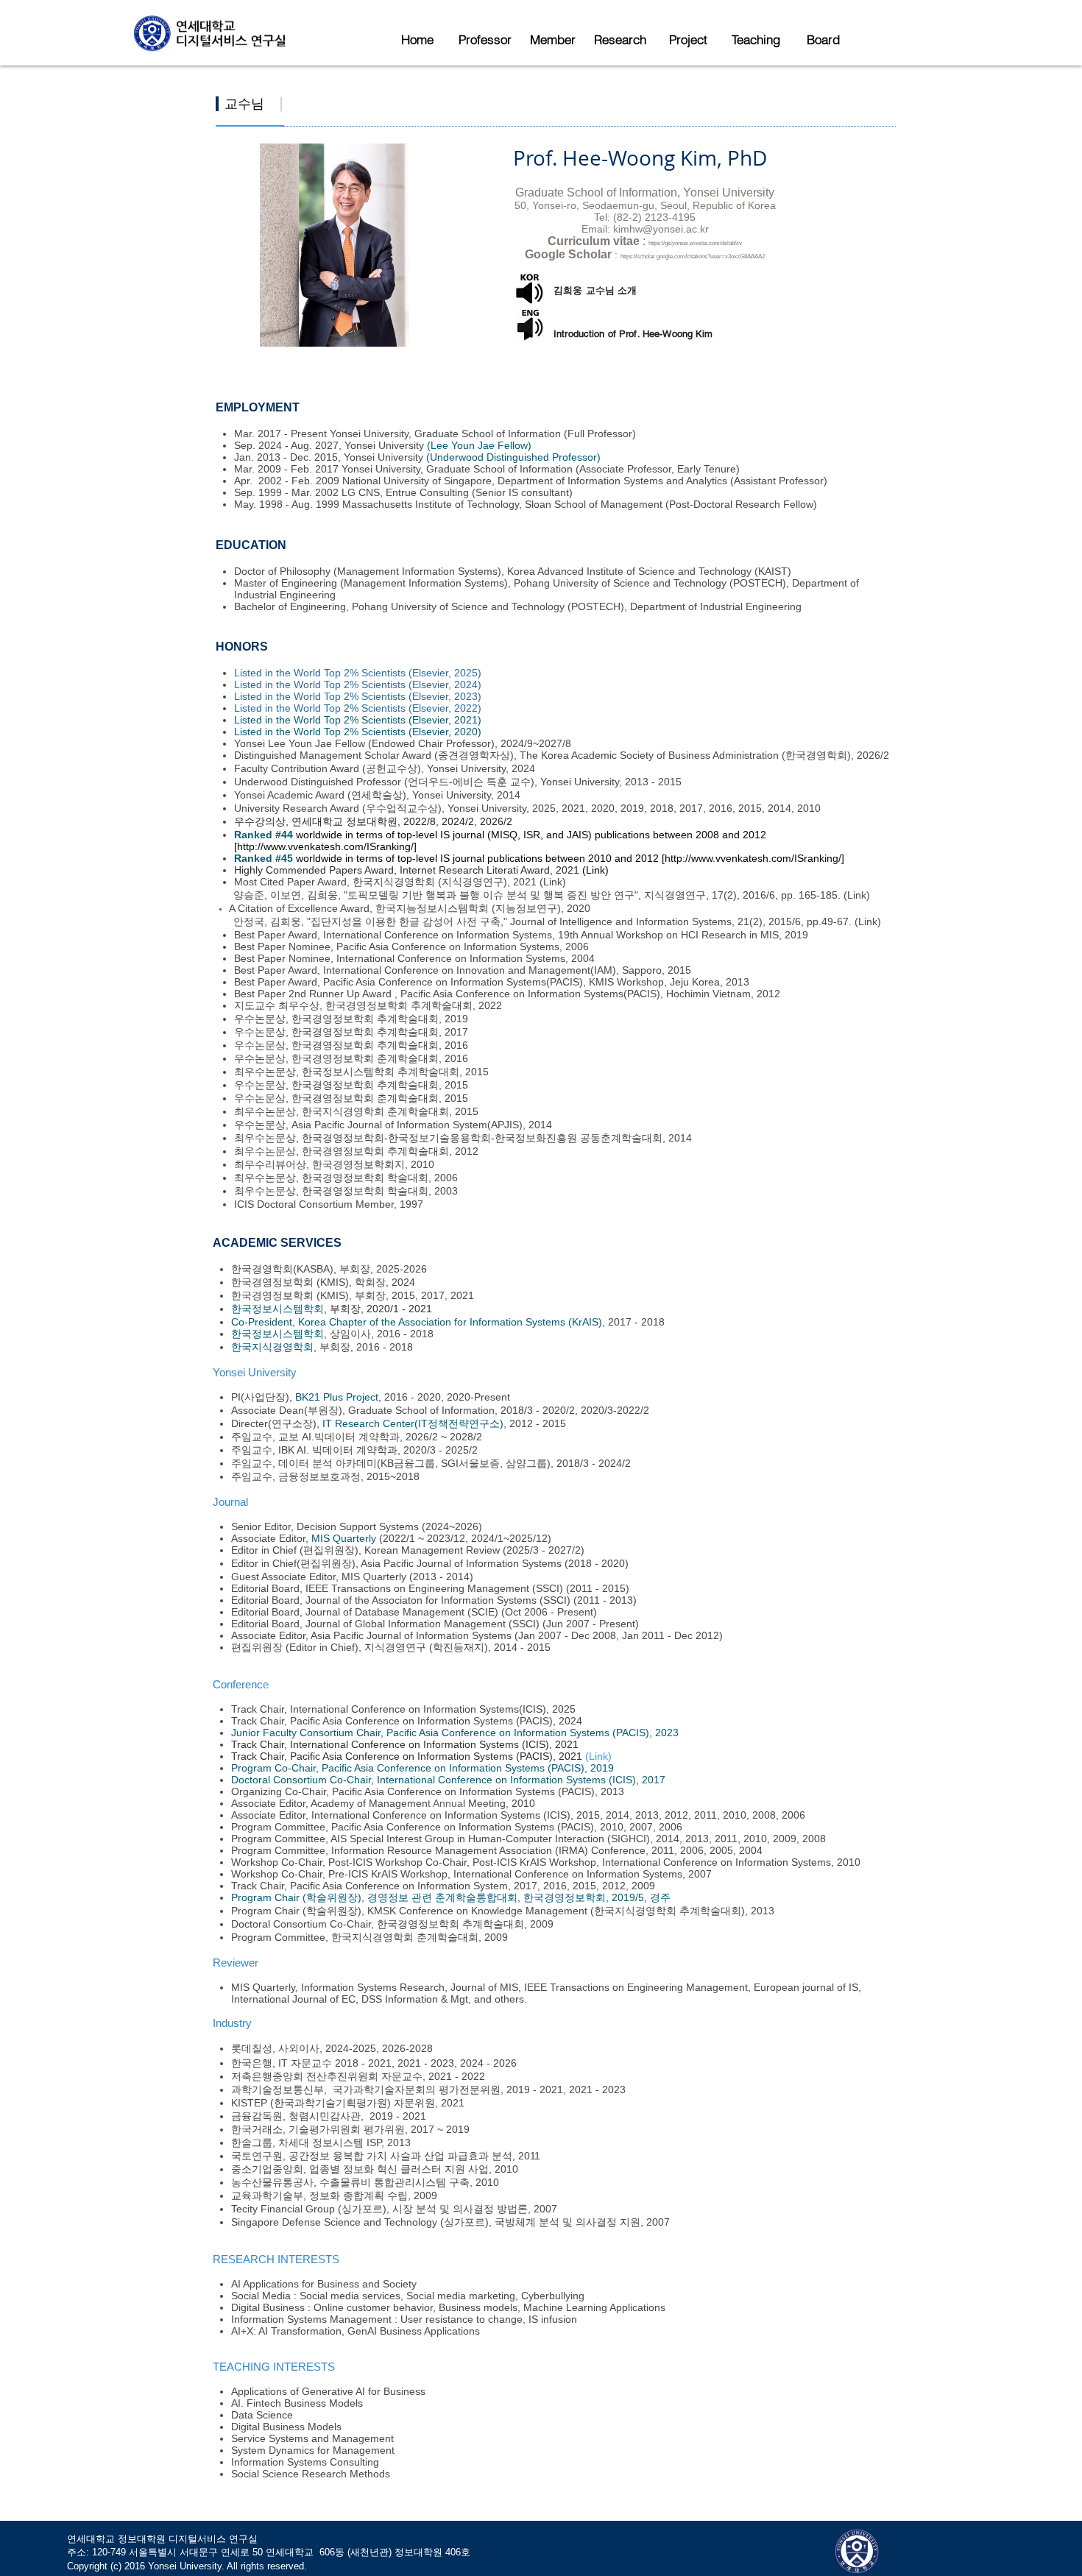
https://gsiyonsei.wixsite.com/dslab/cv (695, 243)
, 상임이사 (347, 1334)
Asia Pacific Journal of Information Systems (461, 1563)
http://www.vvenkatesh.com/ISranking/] (328, 846)
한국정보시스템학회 (277, 1309)
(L (859, 921)
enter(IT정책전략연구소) (447, 1423)
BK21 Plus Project (337, 1397)
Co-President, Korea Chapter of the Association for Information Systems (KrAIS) (417, 1322)
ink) (873, 921)
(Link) (553, 882)
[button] (485, 40)
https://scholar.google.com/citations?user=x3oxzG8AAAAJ (693, 256)
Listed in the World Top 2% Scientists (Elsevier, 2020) (358, 732)
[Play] (527, 293)
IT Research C (356, 1423)
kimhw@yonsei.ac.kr (661, 229)
